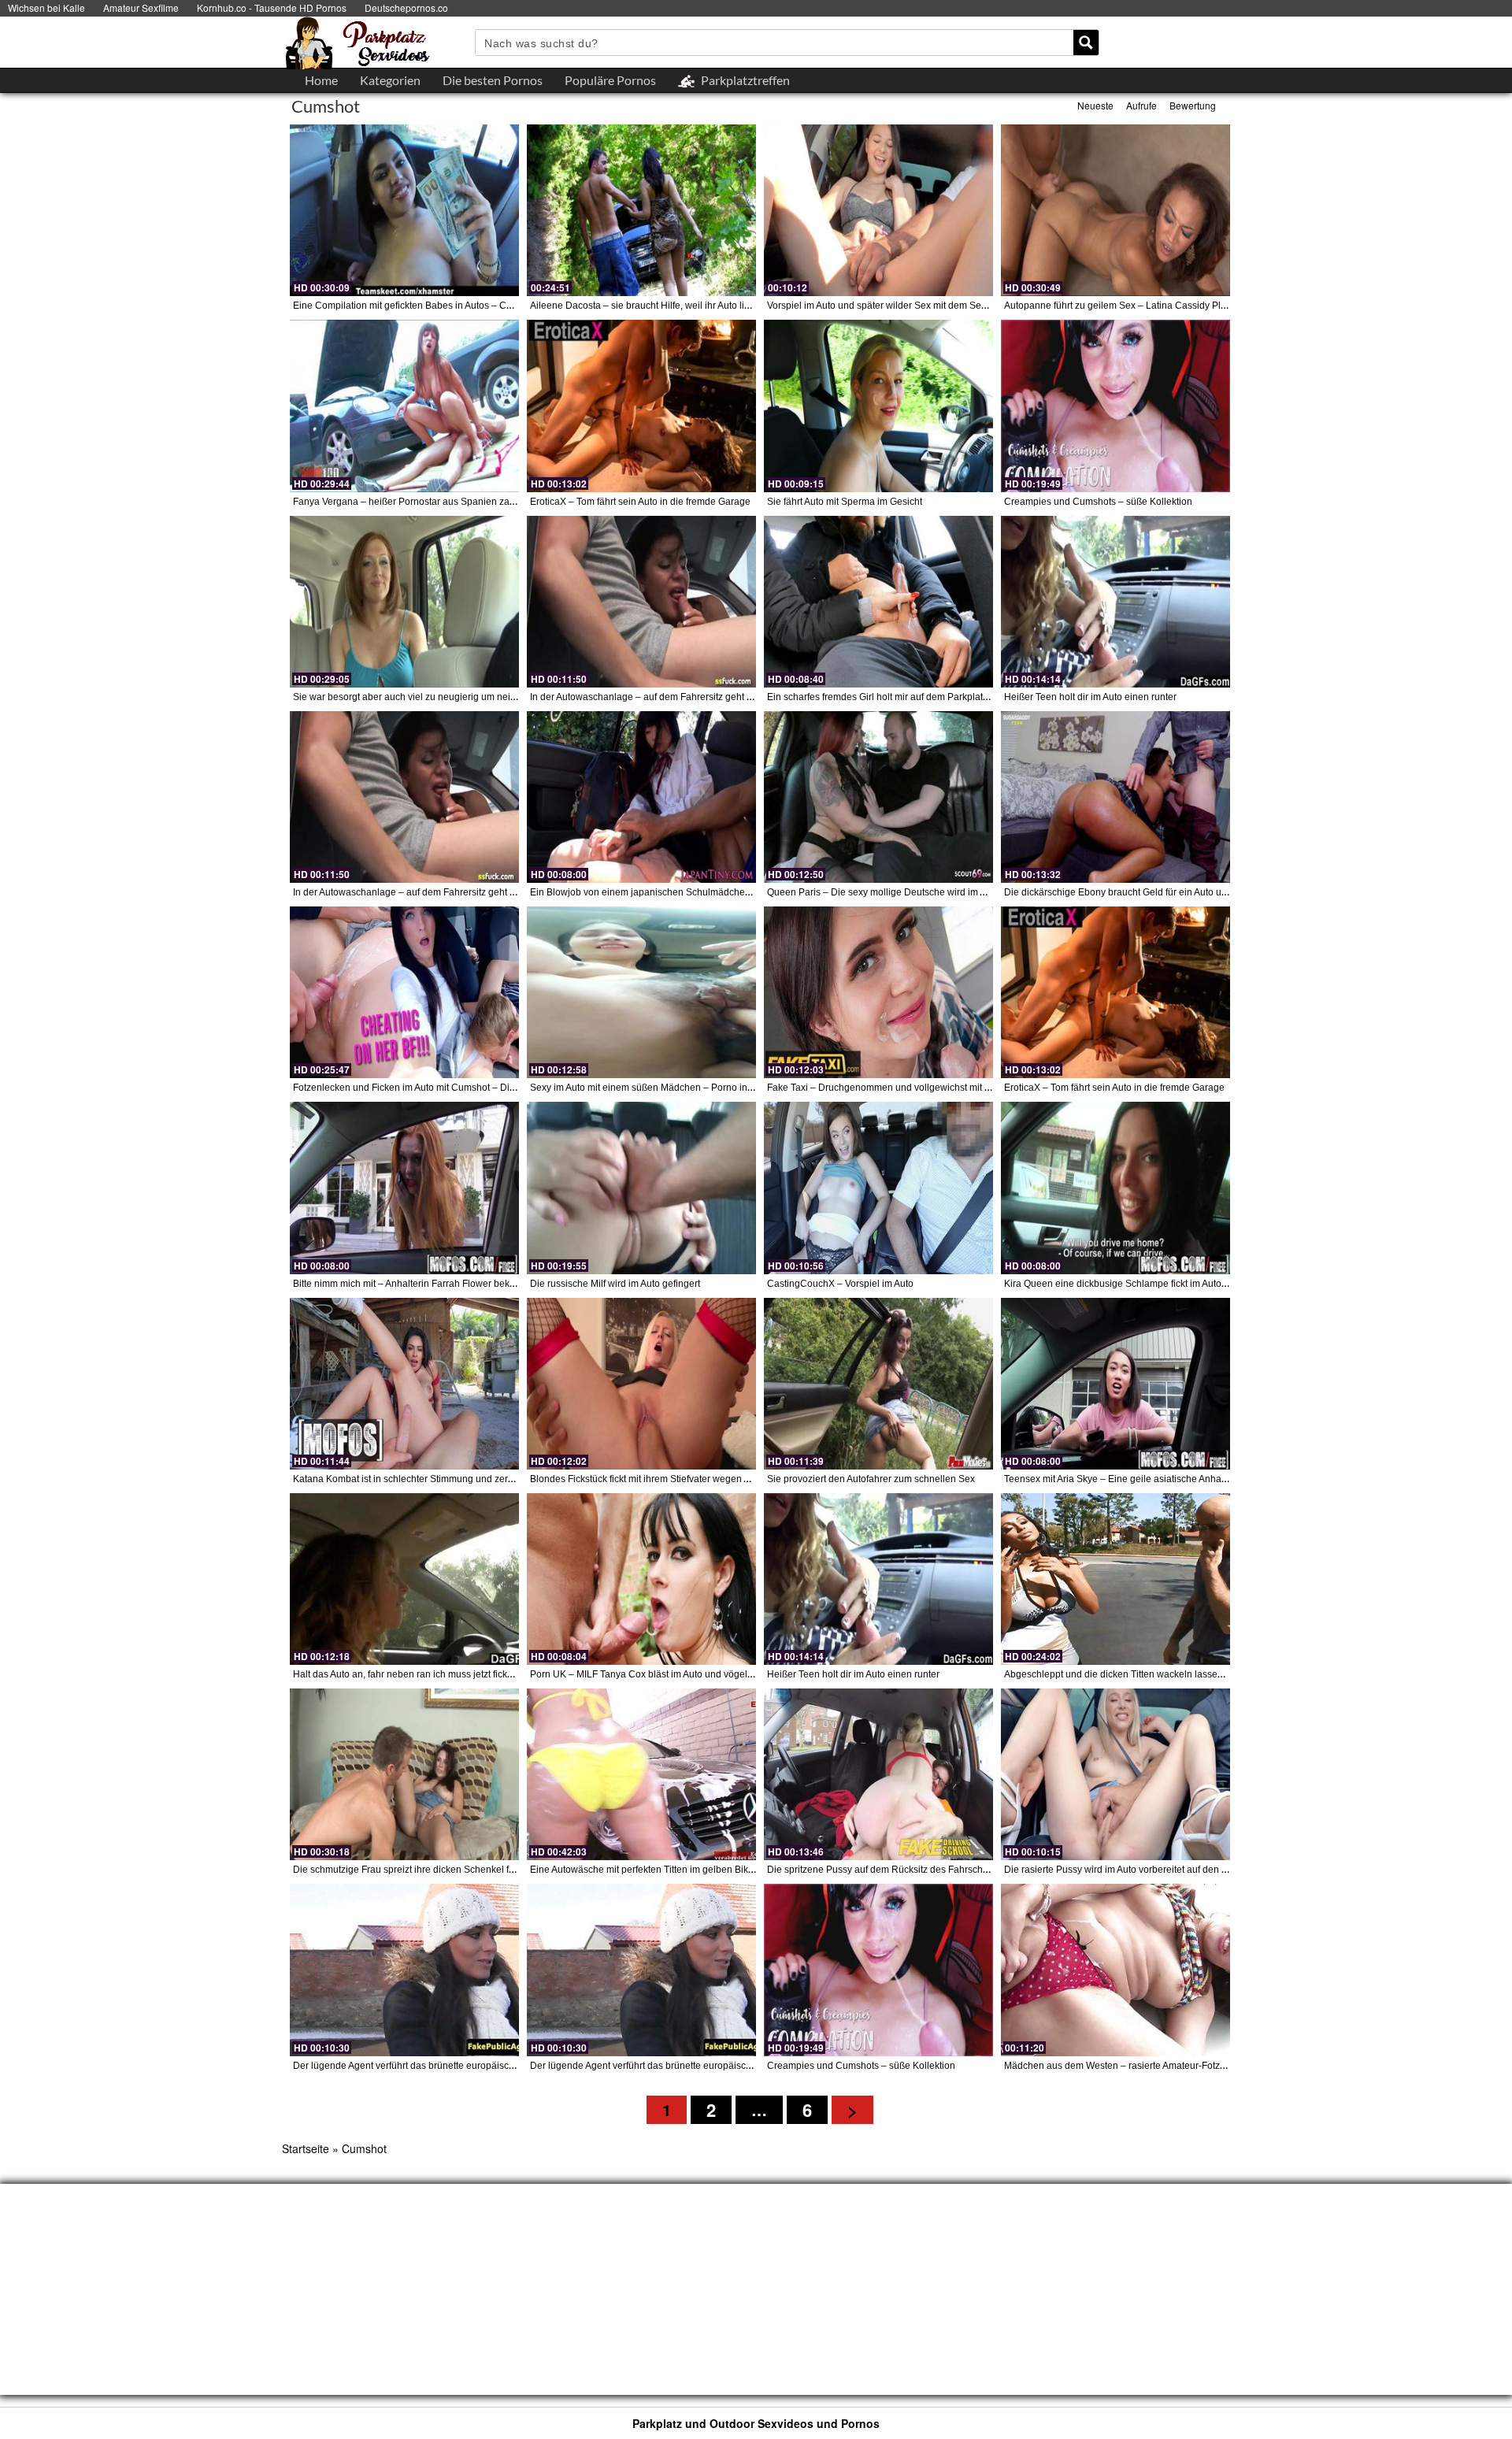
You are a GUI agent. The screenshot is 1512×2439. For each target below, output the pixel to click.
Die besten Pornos (493, 80)
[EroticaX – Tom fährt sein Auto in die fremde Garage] (641, 406)
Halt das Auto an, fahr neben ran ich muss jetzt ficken (406, 1674)
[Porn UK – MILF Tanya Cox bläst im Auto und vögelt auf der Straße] (641, 1579)
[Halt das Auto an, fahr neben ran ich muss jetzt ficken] (404, 1579)
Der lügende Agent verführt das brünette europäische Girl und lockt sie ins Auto (461, 2066)
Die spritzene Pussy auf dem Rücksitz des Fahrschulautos (891, 1870)
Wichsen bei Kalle (46, 7)
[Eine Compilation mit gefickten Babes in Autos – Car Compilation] (404, 210)
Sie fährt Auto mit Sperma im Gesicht (845, 502)
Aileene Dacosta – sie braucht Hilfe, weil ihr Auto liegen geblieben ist (677, 306)
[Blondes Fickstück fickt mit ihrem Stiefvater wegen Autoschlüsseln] (641, 1384)
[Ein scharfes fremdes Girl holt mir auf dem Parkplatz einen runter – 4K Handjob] (878, 602)
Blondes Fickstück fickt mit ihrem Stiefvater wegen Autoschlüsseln (669, 1479)
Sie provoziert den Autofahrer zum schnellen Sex (871, 1479)
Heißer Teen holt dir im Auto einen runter (1090, 697)
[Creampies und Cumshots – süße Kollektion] (1115, 406)
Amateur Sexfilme (141, 7)
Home (321, 80)
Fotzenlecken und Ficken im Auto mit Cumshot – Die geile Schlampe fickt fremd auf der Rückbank (500, 1088)
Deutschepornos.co (406, 7)
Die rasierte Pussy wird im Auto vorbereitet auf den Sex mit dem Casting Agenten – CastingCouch (1212, 1870)
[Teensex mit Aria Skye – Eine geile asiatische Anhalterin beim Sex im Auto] (1115, 1384)
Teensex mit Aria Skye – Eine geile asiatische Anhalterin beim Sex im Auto (1162, 1479)
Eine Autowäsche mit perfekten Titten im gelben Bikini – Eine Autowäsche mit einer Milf (715, 1870)
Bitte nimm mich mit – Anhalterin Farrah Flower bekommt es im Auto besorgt (454, 1284)
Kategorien (390, 80)
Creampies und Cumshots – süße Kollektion (1098, 502)
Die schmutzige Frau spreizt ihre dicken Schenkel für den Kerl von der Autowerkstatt (471, 1870)
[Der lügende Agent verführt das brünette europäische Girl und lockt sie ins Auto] (404, 1970)
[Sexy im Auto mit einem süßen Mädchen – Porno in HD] (641, 992)
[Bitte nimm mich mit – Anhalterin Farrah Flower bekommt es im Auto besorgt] (404, 1188)
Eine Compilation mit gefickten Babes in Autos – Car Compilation (431, 306)
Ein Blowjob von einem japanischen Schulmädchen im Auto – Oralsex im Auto (696, 892)
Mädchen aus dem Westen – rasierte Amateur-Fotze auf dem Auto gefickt (1159, 2066)
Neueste (1095, 105)
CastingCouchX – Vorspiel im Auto (840, 1284)
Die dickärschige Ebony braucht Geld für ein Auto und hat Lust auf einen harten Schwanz (1193, 892)
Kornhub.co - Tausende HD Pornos (272, 7)
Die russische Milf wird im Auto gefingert (615, 1284)
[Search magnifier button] (1086, 43)
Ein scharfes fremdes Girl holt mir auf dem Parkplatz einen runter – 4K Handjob (935, 697)
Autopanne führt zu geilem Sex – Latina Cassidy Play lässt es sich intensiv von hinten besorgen (1208, 306)
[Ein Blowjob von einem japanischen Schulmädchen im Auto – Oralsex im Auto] (641, 797)
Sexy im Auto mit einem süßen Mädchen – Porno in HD (647, 1088)
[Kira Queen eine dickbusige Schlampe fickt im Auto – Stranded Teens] (1115, 1188)
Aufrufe (1141, 105)
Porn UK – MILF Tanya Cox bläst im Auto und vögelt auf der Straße (671, 1674)
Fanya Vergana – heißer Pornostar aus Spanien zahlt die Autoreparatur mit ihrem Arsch (478, 502)
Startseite (306, 2148)
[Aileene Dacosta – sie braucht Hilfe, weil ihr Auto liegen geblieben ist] (641, 210)
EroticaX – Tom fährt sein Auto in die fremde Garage (640, 502)
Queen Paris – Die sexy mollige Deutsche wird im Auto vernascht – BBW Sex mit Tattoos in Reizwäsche (987, 892)
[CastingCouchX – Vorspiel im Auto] (878, 1188)
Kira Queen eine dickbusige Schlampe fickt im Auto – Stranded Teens (1152, 1284)
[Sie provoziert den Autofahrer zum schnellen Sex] (878, 1384)
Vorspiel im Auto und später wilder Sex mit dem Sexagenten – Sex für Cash (927, 306)
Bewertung (1193, 105)
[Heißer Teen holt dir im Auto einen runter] (1115, 602)
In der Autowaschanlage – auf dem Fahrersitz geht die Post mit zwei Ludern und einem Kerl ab (731, 697)
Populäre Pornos (610, 80)
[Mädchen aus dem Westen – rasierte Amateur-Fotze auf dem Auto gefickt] (1115, 1970)
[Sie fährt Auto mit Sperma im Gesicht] (878, 406)
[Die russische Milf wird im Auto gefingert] (641, 1188)
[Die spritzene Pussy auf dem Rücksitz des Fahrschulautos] (878, 1774)
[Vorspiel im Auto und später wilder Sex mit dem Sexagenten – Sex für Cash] (878, 210)
